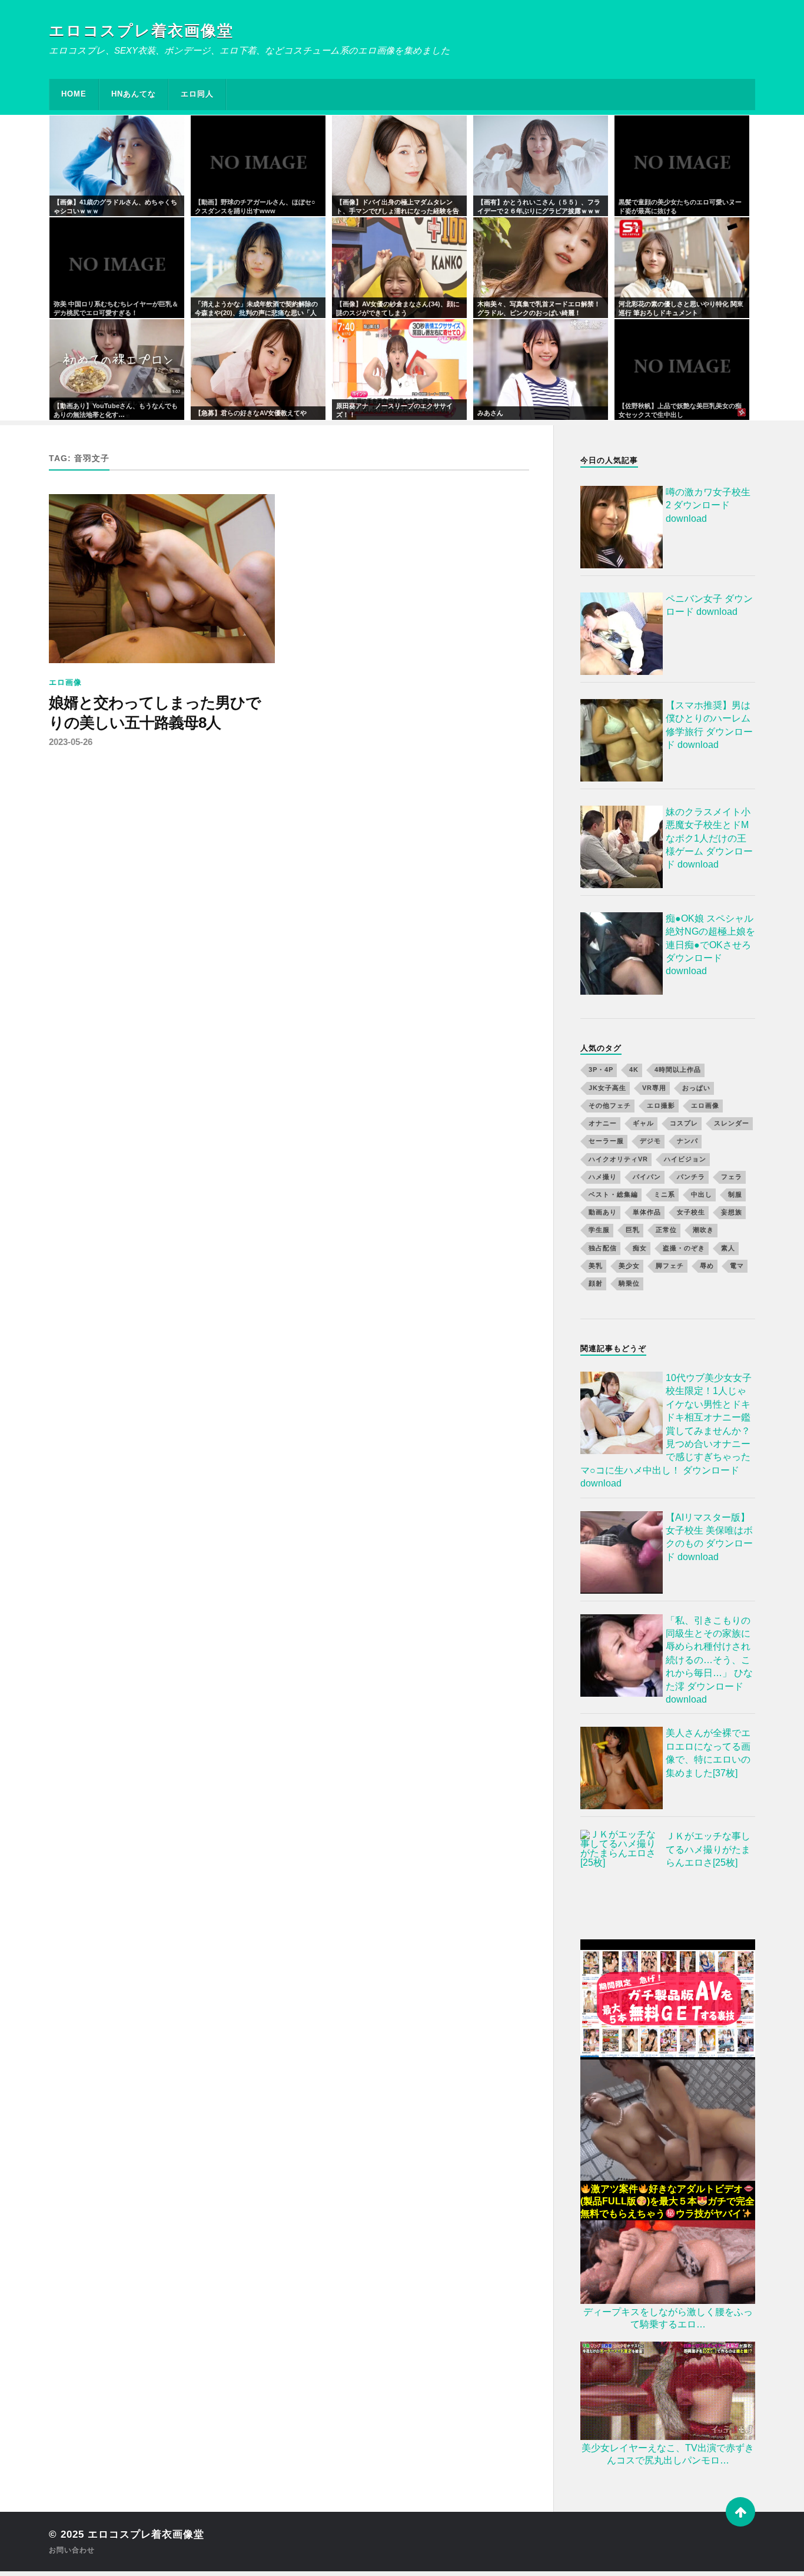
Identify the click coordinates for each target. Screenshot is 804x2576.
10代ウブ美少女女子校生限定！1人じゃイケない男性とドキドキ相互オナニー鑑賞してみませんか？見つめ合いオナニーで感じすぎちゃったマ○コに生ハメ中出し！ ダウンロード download (666, 1431)
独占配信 (603, 1248)
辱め (707, 1266)
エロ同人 (197, 94)
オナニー (603, 1123)
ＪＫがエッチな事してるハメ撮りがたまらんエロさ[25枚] (708, 1849)
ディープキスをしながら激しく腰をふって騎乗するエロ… (668, 2318)
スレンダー (732, 1123)
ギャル (643, 1123)
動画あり (603, 1212)
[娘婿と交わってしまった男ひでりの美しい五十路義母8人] (162, 579)
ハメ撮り (603, 1177)
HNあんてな (134, 94)
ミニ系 (665, 1194)
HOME (74, 94)
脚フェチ (670, 1266)
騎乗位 (629, 1283)
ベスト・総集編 (613, 1194)
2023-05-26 (71, 742)
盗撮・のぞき (684, 1248)
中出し (702, 1194)
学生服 (599, 1230)
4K (634, 1070)
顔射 (596, 1283)
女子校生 (691, 1212)
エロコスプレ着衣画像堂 (141, 31)
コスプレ (684, 1123)
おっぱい (696, 1088)
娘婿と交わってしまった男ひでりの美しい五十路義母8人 (155, 713)
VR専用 (654, 1088)
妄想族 (732, 1212)
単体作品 (647, 1212)
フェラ (732, 1177)
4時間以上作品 (678, 1070)
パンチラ (691, 1177)
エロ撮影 (661, 1105)
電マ (737, 1266)
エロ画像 (65, 682)
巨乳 (633, 1230)
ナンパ (687, 1141)
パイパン (647, 1177)
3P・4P (601, 1070)
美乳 (596, 1266)
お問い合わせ (72, 2550)
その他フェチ (610, 1105)
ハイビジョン (685, 1159)
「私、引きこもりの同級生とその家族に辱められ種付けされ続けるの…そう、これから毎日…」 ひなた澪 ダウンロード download (709, 1660)
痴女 (640, 1248)
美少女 (629, 1266)
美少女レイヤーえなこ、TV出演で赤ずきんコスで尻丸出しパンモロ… (668, 2454)
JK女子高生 (607, 1088)
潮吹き (703, 1230)
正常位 (666, 1230)
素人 (728, 1248)
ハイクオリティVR (618, 1159)
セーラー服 (606, 1141)
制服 (735, 1194)
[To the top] (740, 2512)
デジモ (650, 1141)
